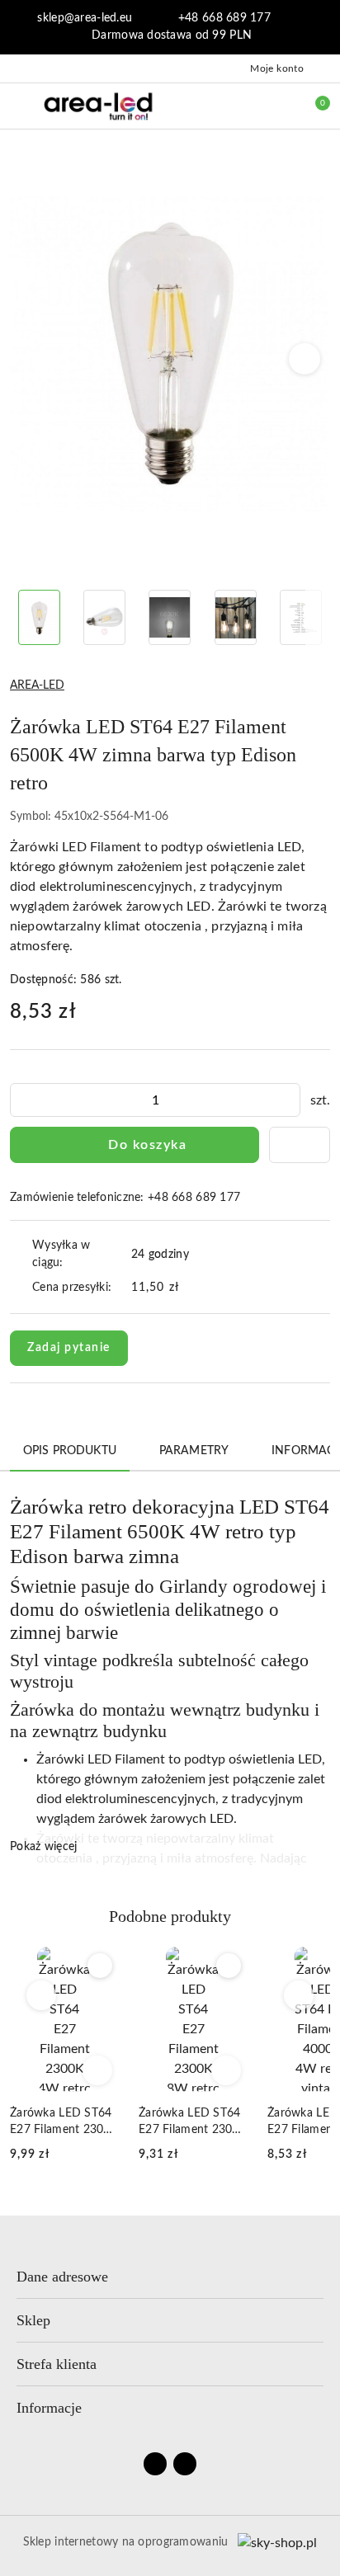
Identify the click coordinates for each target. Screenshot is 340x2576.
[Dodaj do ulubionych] (300, 1145)
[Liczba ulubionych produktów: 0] (276, 106)
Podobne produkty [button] (170, 1916)
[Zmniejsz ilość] (23, 1100)
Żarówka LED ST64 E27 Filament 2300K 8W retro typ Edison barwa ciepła (193, 2123)
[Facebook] (155, 2464)
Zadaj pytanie (69, 1348)
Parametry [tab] (194, 1451)
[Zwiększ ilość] (287, 1100)
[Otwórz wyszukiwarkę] (242, 106)
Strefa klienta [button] (57, 2364)
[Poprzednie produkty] (42, 1995)
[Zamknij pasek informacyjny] (323, 27)
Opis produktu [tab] (70, 1451)
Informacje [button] (49, 2408)
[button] (305, 359)
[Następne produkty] (299, 1995)
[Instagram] (185, 2464)
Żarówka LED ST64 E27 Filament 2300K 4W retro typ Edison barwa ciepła (64, 2123)
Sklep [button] (33, 2320)
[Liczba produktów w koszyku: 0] (311, 106)
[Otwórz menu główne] (19, 105)
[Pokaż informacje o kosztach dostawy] (191, 1288)
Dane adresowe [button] (62, 2277)
